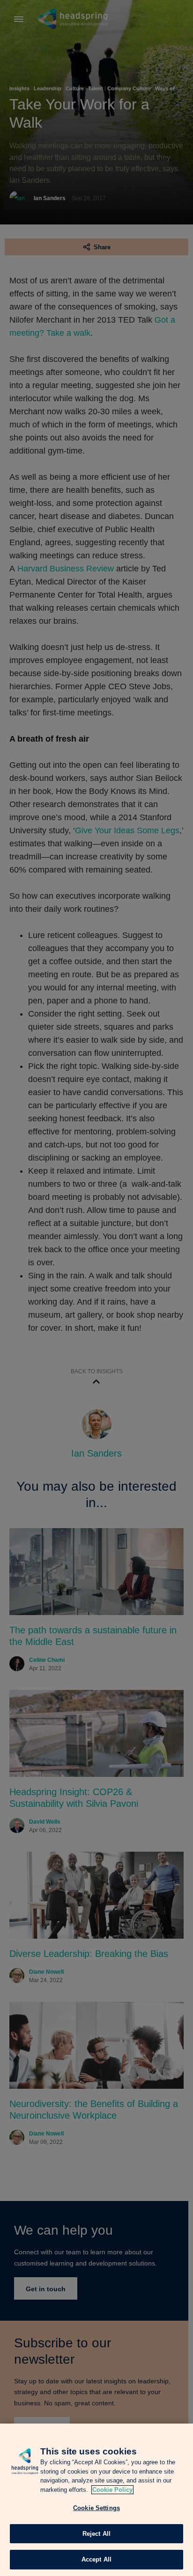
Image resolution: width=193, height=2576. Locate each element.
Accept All (96, 2559)
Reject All (96, 2534)
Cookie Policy (112, 2490)
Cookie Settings (96, 2508)
